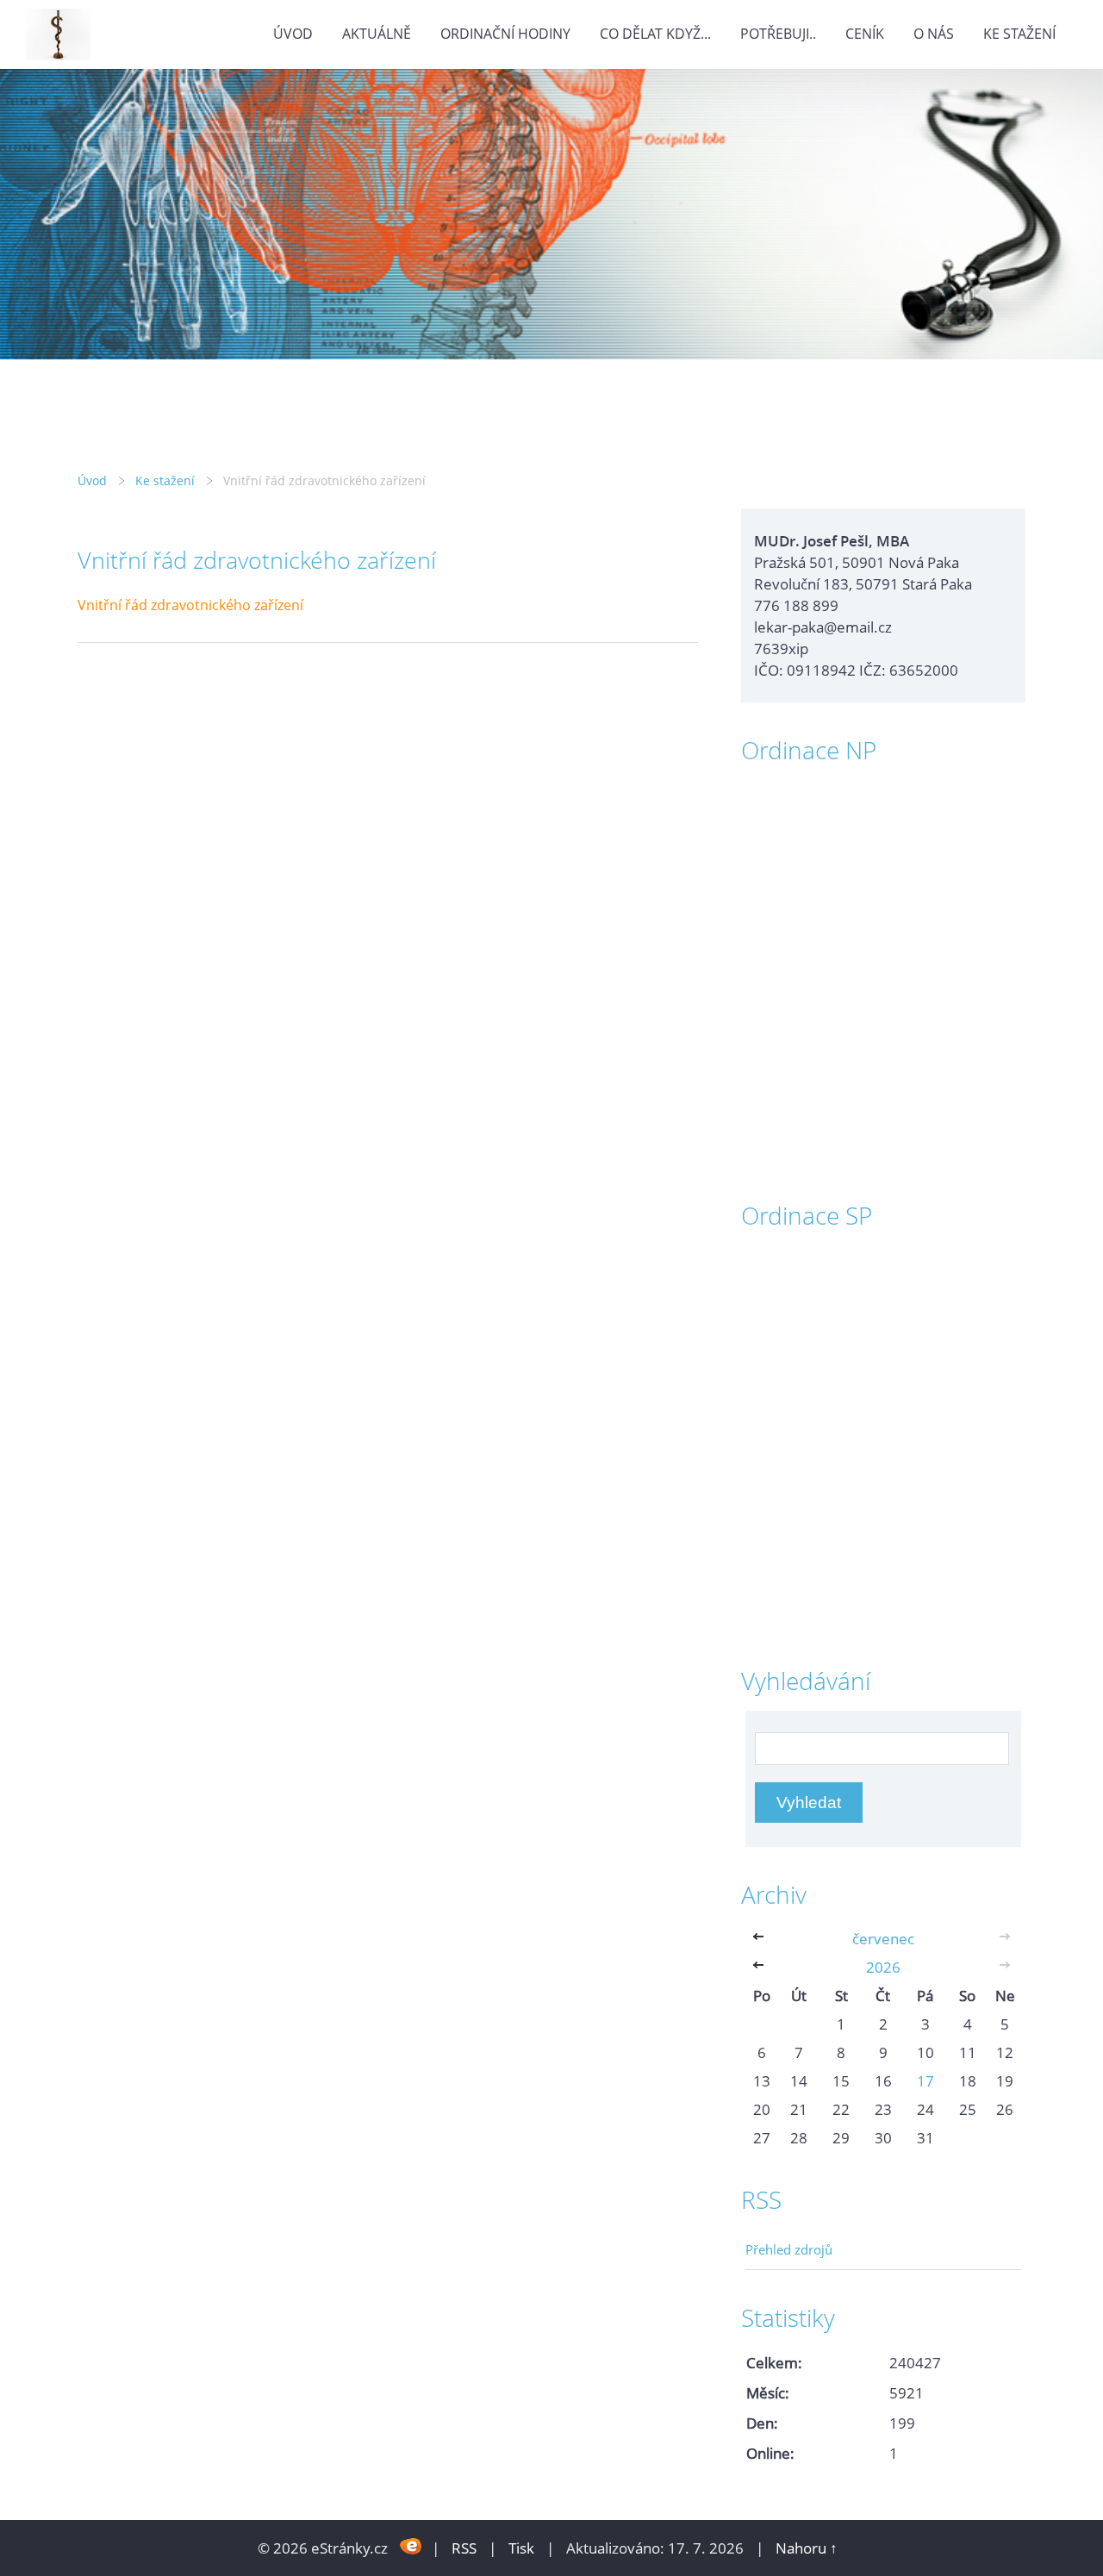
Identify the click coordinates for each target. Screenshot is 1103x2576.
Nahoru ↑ (807, 2548)
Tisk (521, 2548)
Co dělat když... (655, 34)
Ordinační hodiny (505, 34)
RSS (464, 2548)
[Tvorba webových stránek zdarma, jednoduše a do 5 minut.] (411, 2546)
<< (762, 1939)
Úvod (293, 34)
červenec (883, 1939)
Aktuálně (377, 34)
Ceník (865, 34)
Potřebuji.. (778, 34)
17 (925, 2081)
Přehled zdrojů (789, 2249)
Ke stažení (1019, 34)
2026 (883, 1967)
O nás (934, 34)
